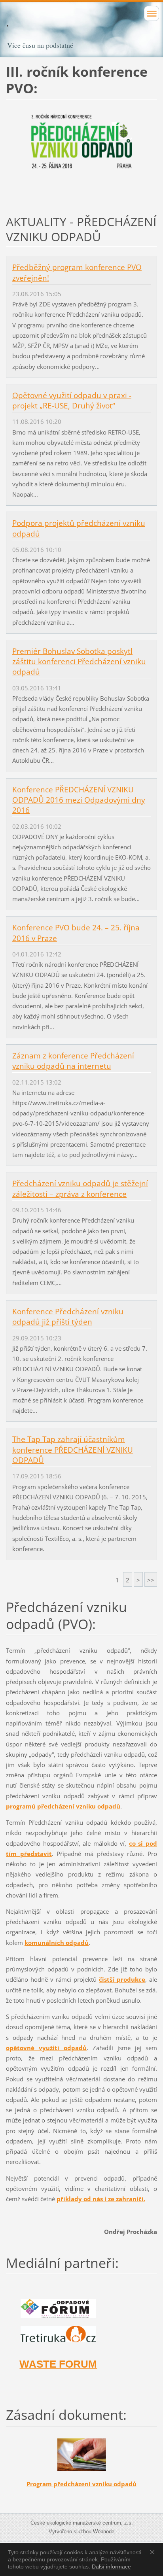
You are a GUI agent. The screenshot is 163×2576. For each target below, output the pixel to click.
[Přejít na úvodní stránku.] (81, 31)
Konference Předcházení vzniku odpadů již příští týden (68, 1317)
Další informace (111, 2567)
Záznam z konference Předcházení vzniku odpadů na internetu (73, 1061)
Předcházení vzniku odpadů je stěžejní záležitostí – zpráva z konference (80, 1189)
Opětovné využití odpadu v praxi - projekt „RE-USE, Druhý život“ (72, 401)
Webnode (104, 2532)
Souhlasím (154, 2552)
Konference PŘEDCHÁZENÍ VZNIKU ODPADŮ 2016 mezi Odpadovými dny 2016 (79, 800)
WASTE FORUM (58, 2364)
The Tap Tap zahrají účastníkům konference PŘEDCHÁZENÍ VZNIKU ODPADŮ (73, 1450)
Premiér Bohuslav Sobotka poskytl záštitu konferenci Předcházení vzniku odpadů (79, 661)
